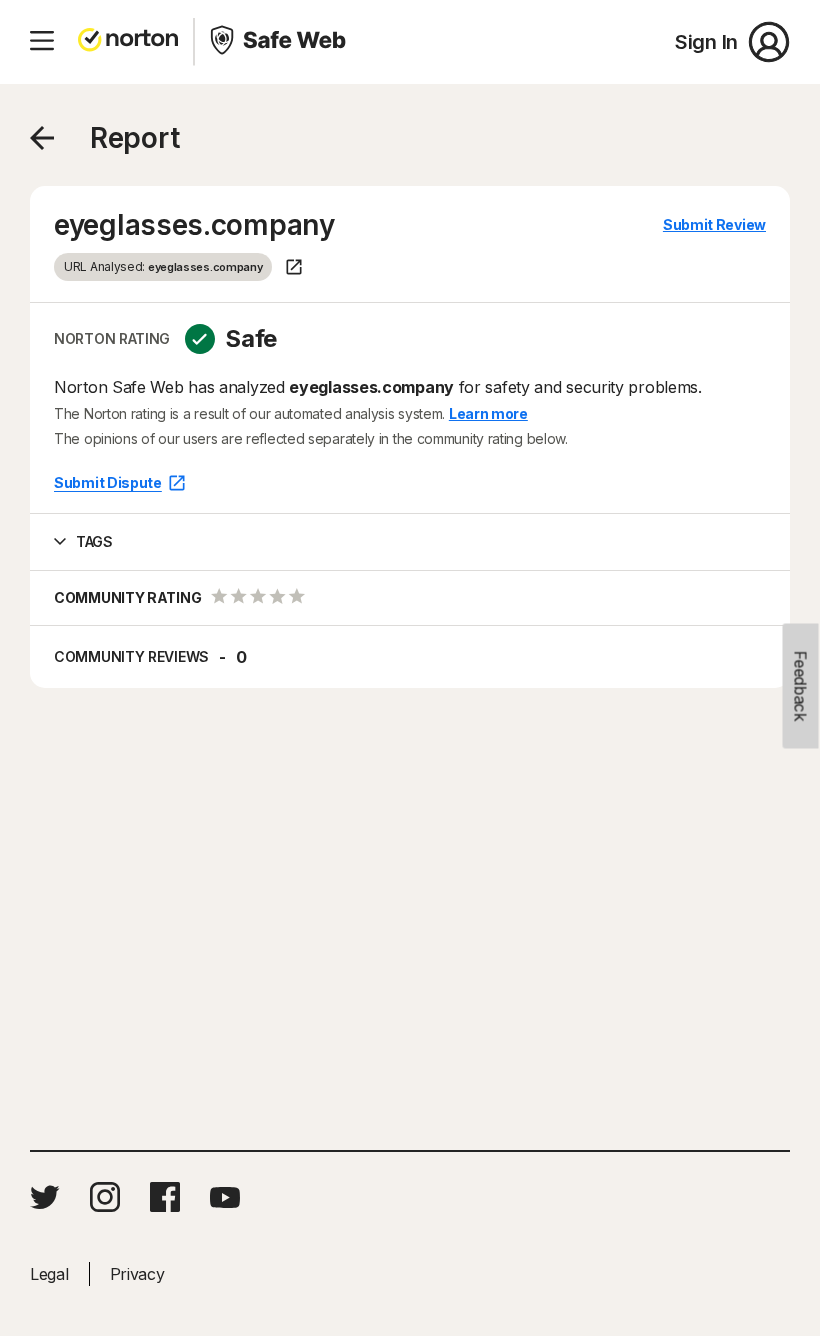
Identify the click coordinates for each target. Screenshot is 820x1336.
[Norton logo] (128, 42)
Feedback (801, 686)
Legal (49, 1274)
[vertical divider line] (194, 42)
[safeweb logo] (280, 42)
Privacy (137, 1274)
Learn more (488, 413)
